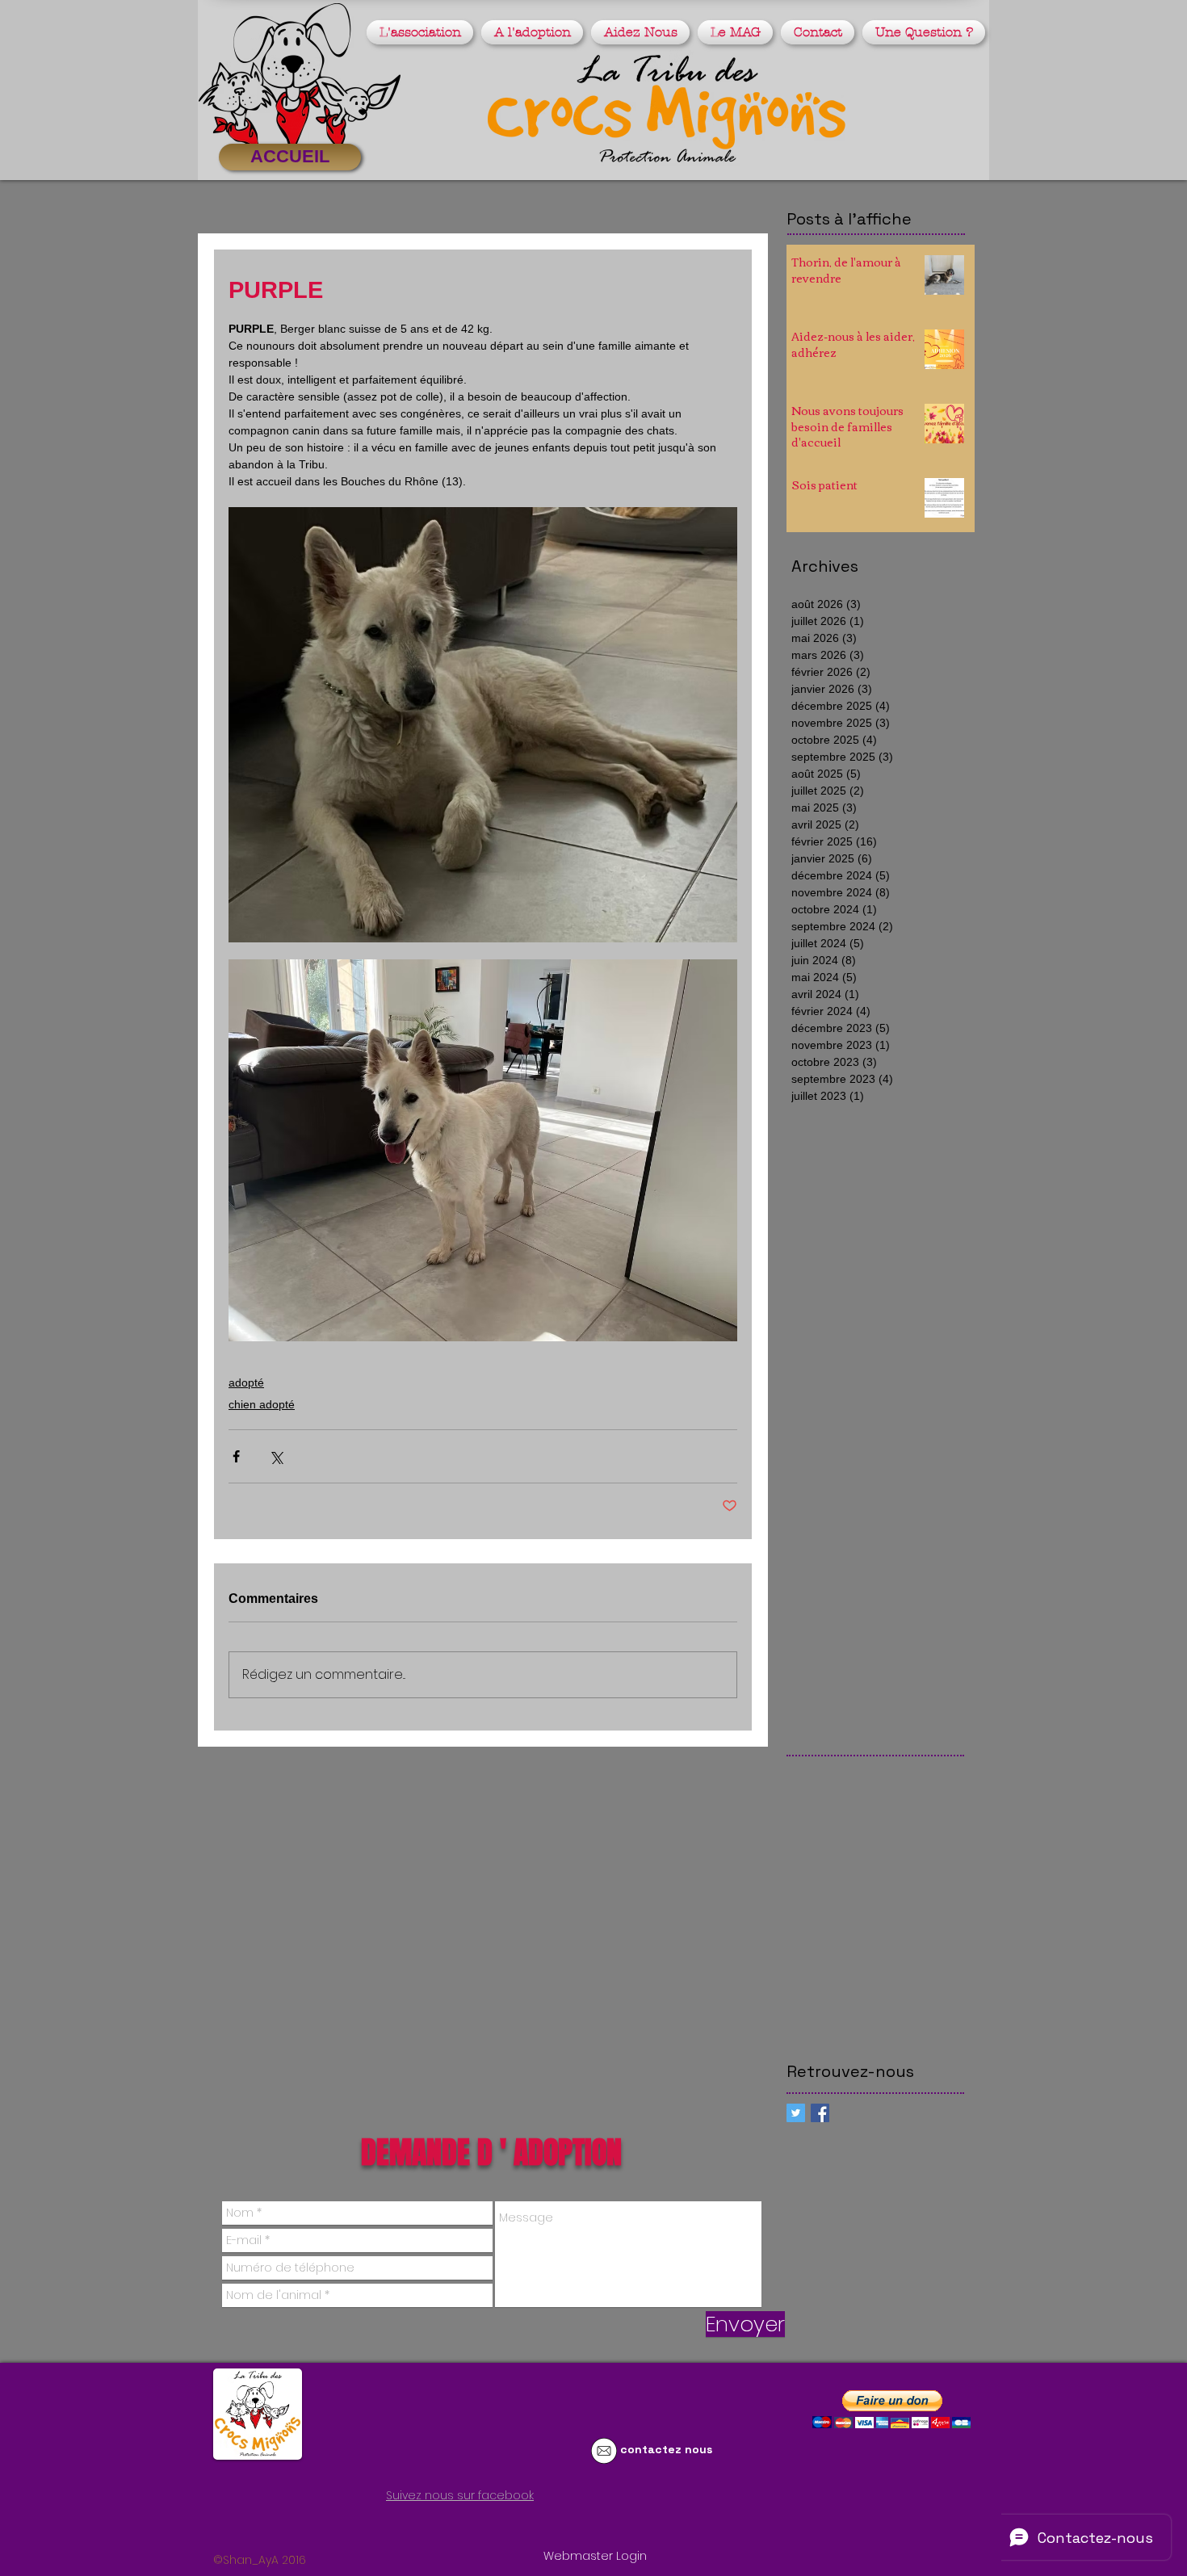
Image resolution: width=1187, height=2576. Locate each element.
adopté (246, 1382)
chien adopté (262, 1404)
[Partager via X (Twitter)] (276, 1456)
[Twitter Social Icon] (796, 2113)
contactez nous (666, 2449)
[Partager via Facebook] (236, 1456)
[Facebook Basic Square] (820, 2113)
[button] (422, 32)
